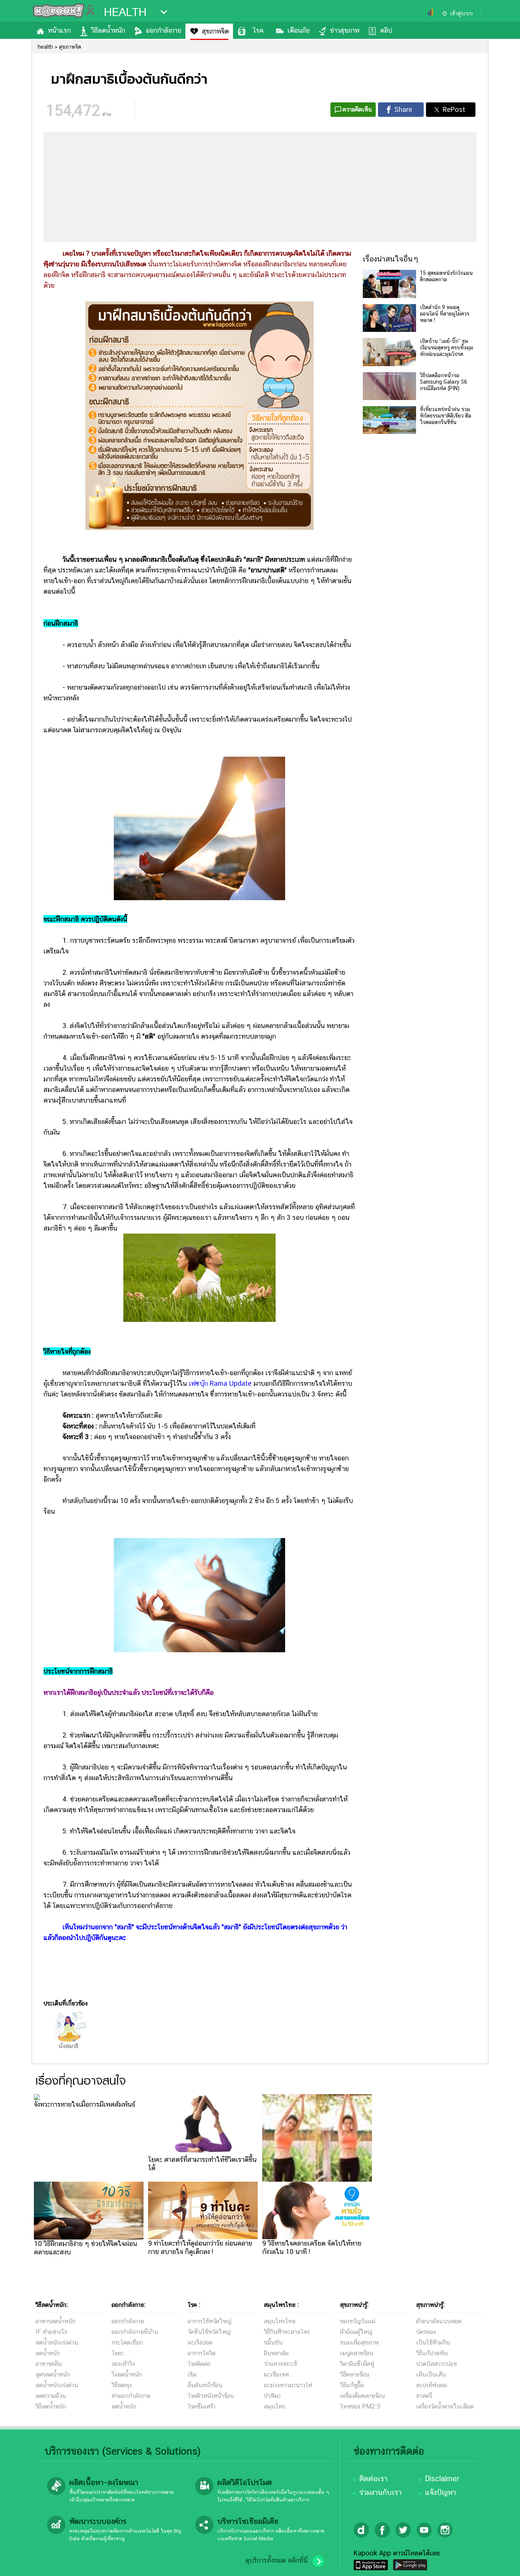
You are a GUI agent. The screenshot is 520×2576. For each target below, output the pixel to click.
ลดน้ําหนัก (124, 2406)
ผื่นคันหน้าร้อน (205, 2385)
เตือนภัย (298, 30)
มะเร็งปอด (200, 2342)
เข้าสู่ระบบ (461, 13)
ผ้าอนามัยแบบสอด (439, 2321)
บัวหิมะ (272, 2396)
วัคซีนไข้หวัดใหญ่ (209, 2332)
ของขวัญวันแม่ (358, 2321)
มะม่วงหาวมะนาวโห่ (288, 2385)
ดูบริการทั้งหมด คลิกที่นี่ (276, 2560)
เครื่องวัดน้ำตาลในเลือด (445, 2406)
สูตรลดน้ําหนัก (53, 2374)
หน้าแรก (59, 30)
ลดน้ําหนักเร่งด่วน (57, 2342)
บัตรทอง (426, 2332)
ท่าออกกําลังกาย (131, 2396)
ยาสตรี (424, 2396)
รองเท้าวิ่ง (123, 2364)
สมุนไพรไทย (280, 2321)
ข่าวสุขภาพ (345, 30)
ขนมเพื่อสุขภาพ (359, 2342)
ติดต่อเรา (373, 2479)
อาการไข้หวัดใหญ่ (210, 2321)
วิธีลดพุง (122, 2385)
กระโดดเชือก (127, 2342)
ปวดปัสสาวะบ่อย (436, 2364)
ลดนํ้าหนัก (48, 2353)
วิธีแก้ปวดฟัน (432, 2353)
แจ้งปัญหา (440, 2492)
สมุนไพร (274, 2406)
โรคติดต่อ (199, 2364)
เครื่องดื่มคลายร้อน (362, 2396)
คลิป (386, 30)
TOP (501, 2563)
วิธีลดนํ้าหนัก (51, 2406)
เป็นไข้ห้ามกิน (433, 2342)
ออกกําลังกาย (128, 2321)
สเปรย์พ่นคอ (431, 2385)
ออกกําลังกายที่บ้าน (135, 2332)
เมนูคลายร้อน (357, 2353)
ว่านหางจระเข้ (280, 2364)
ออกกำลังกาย (163, 30)
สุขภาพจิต (215, 31)
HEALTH (125, 12)
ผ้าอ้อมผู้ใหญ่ (356, 2332)
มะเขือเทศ (276, 2374)
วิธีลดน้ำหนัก (108, 30)
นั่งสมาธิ (69, 2046)
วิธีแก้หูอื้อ (352, 2385)
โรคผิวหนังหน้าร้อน (211, 2396)
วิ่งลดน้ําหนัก (127, 2374)
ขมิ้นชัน (273, 2342)
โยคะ (118, 2353)
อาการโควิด (202, 2353)
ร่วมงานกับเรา (380, 2492)
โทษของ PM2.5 (360, 2406)
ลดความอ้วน (51, 2396)
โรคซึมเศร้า (202, 2406)
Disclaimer (442, 2479)
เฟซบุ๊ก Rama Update (221, 1383)
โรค (258, 30)
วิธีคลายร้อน (355, 2374)
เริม (192, 2374)
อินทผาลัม (276, 2353)
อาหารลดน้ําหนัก (55, 2321)
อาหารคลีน (49, 2364)
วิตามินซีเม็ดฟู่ (357, 2364)
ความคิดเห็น (357, 109)
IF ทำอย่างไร (51, 2332)
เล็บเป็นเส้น (431, 2374)
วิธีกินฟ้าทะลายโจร (287, 2332)
